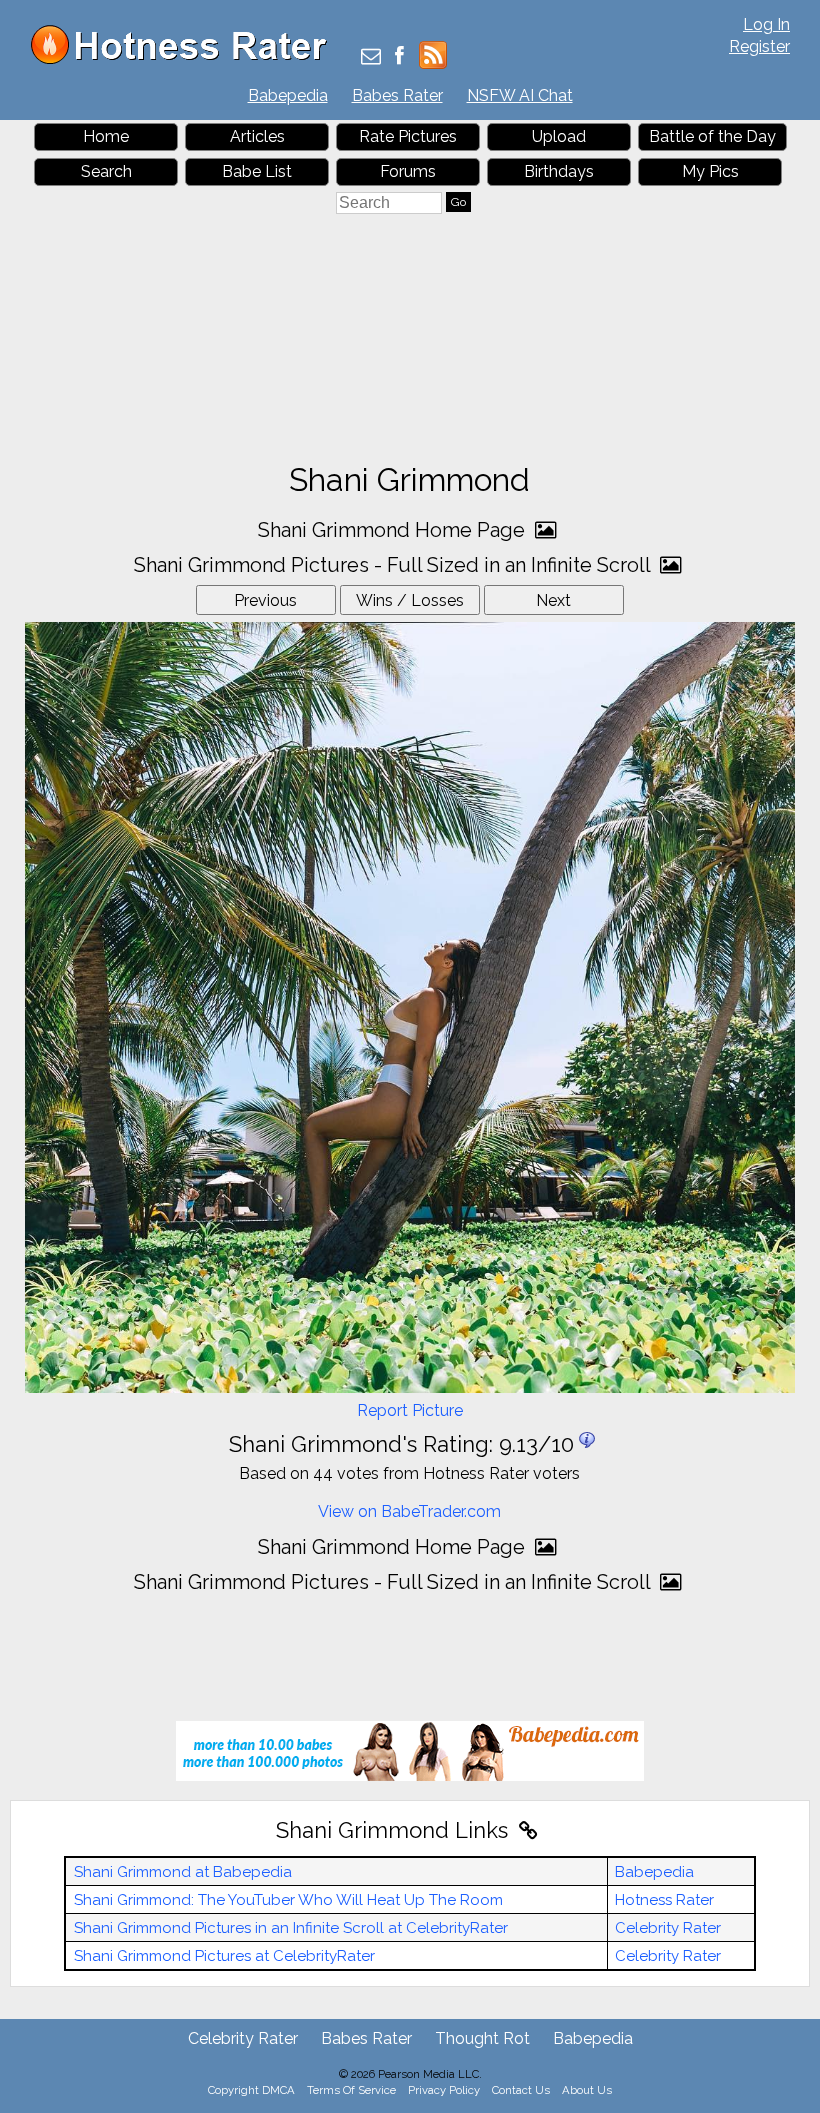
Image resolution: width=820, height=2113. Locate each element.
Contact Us (521, 2090)
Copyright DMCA (251, 2090)
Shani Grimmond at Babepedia (183, 1872)
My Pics (710, 171)
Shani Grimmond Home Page (394, 530)
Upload (559, 136)
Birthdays (559, 171)
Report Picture (410, 1410)
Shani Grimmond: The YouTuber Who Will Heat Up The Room (288, 1900)
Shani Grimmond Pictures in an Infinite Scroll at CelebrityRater (291, 1928)
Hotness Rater (664, 1900)
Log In (766, 24)
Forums (408, 171)
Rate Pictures (408, 136)
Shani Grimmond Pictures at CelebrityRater (224, 1956)
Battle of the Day (712, 136)
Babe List (257, 171)
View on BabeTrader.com (409, 1511)
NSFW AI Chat (520, 95)
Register (759, 46)
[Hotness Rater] (186, 59)
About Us (587, 2090)
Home (106, 136)
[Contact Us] (371, 57)
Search (106, 171)
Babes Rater (397, 95)
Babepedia (288, 95)
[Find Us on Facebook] (399, 57)
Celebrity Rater (668, 1928)
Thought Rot (482, 2038)
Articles (257, 136)
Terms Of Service (351, 2090)
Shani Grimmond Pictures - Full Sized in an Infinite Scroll (394, 565)
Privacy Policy (444, 2090)
